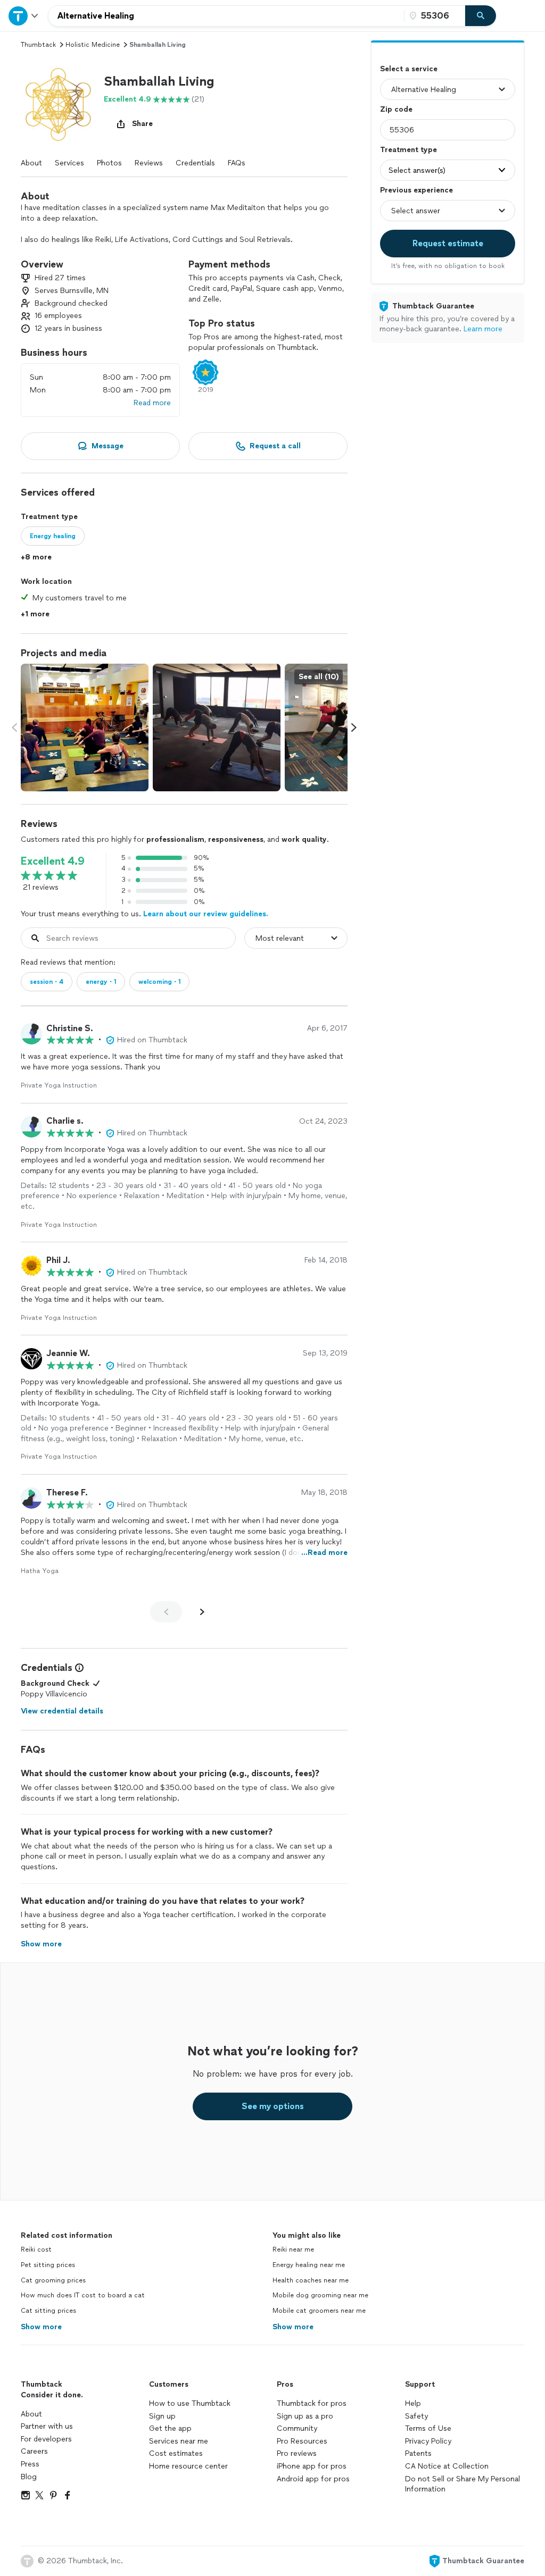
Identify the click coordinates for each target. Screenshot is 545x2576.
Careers (34, 2451)
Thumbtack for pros (312, 2403)
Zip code (396, 109)
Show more (41, 2327)
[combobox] (226, 16)
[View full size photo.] (85, 727)
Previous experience (416, 190)
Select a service (409, 69)
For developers (46, 2439)
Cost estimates (176, 2453)
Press (30, 2464)
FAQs (237, 163)
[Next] (202, 1612)
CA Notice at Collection (447, 2466)
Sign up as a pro (305, 2416)
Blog (29, 2477)
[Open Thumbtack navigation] (24, 16)
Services (69, 163)
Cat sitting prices (48, 2311)
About (31, 163)
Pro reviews (297, 2453)
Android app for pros (313, 2479)
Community (297, 2428)
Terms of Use (428, 2428)
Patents (418, 2453)
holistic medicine (93, 45)
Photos (109, 163)
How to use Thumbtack (190, 2403)
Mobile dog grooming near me (320, 2295)
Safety (416, 2416)
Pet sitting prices (48, 2265)
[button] (58, 104)
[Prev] (166, 1612)
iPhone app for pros (312, 2466)
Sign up (162, 2416)
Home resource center (188, 2466)
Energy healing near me (309, 2265)
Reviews (149, 163)
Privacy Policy (428, 2441)
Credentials (195, 163)
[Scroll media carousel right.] (354, 727)
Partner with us (47, 2426)
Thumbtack (38, 45)
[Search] (481, 16)
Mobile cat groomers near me (319, 2311)
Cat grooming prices (53, 2280)
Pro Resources (302, 2441)
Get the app (170, 2428)
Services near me (179, 2441)
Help (413, 2403)
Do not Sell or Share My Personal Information (463, 2484)
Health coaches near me (311, 2280)
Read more (152, 403)
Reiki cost (36, 2249)
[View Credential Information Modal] (78, 1668)
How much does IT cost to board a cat (83, 2295)
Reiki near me (293, 2249)
